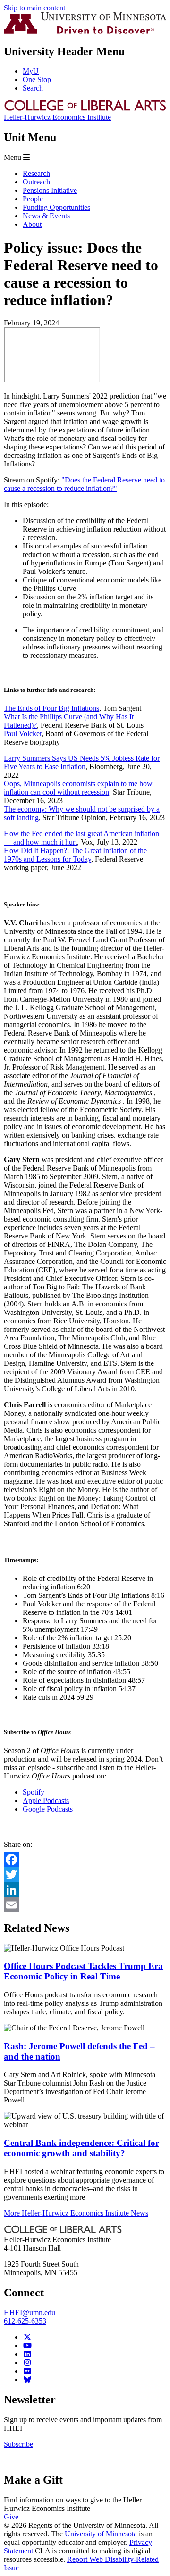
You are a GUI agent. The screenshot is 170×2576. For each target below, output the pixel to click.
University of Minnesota (101, 2534)
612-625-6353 (25, 2321)
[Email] (85, 1905)
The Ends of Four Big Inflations (51, 708)
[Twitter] (85, 1875)
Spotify (34, 1792)
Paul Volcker (23, 734)
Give (11, 2517)
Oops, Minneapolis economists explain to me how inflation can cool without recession (78, 788)
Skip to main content (34, 8)
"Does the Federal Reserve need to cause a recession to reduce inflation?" (84, 484)
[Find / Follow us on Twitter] (27, 2337)
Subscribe (18, 2444)
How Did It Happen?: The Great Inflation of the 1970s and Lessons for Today (75, 855)
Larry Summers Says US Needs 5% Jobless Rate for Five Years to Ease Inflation (82, 762)
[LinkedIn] (85, 1890)
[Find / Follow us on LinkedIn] (27, 2354)
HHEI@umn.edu (30, 2313)
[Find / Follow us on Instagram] (27, 2363)
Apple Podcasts (46, 1800)
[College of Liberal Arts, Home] (85, 109)
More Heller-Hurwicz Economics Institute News (76, 2213)
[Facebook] (85, 1860)
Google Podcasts (48, 1809)
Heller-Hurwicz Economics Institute (57, 117)
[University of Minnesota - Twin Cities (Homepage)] (85, 31)
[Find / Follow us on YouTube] (27, 2346)
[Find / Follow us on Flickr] (27, 2371)
